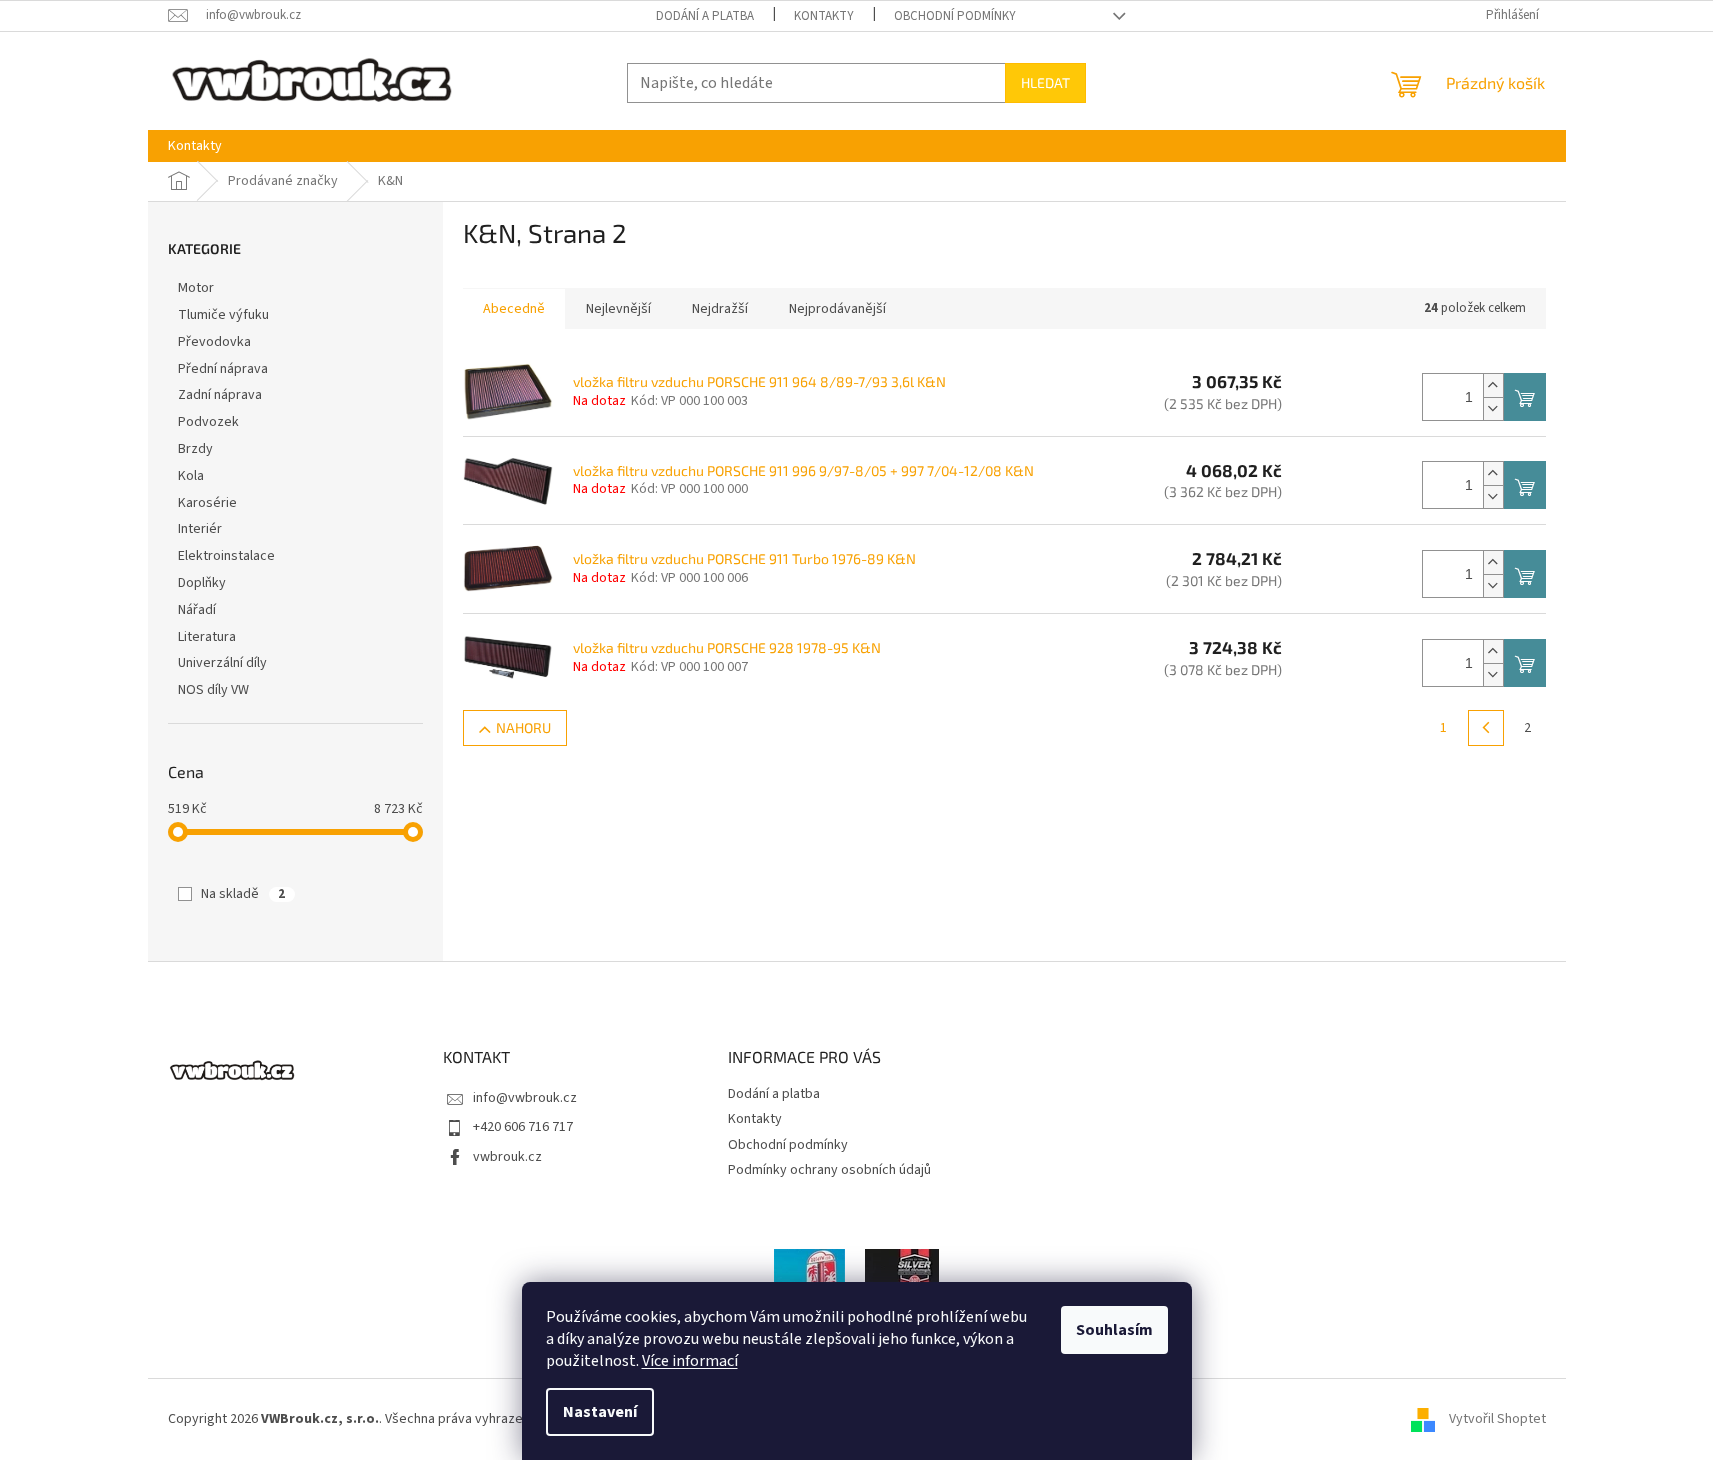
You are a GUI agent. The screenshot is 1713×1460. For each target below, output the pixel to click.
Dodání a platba (705, 16)
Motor (196, 288)
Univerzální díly (222, 663)
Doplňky (202, 583)
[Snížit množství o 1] (1493, 408)
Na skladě (243, 894)
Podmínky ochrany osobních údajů (829, 1170)
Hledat (1045, 82)
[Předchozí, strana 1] (1486, 728)
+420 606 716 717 (523, 1127)
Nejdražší (720, 309)
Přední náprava (223, 369)
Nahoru (523, 727)
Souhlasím (1114, 1330)
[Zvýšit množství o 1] (1493, 385)
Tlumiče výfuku (223, 315)
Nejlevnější (618, 309)
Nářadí (197, 610)
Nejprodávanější (837, 309)
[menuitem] (195, 146)
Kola (191, 476)
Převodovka (214, 342)
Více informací (690, 1361)
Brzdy (195, 449)
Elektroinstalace (226, 556)
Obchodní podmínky (955, 16)
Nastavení (600, 1412)
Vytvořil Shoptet (1497, 1419)
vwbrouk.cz (507, 1157)
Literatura (207, 637)
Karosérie (207, 503)
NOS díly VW (213, 690)
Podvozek (208, 422)
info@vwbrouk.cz (525, 1098)
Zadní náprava (220, 395)
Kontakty (824, 16)
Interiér (200, 529)
